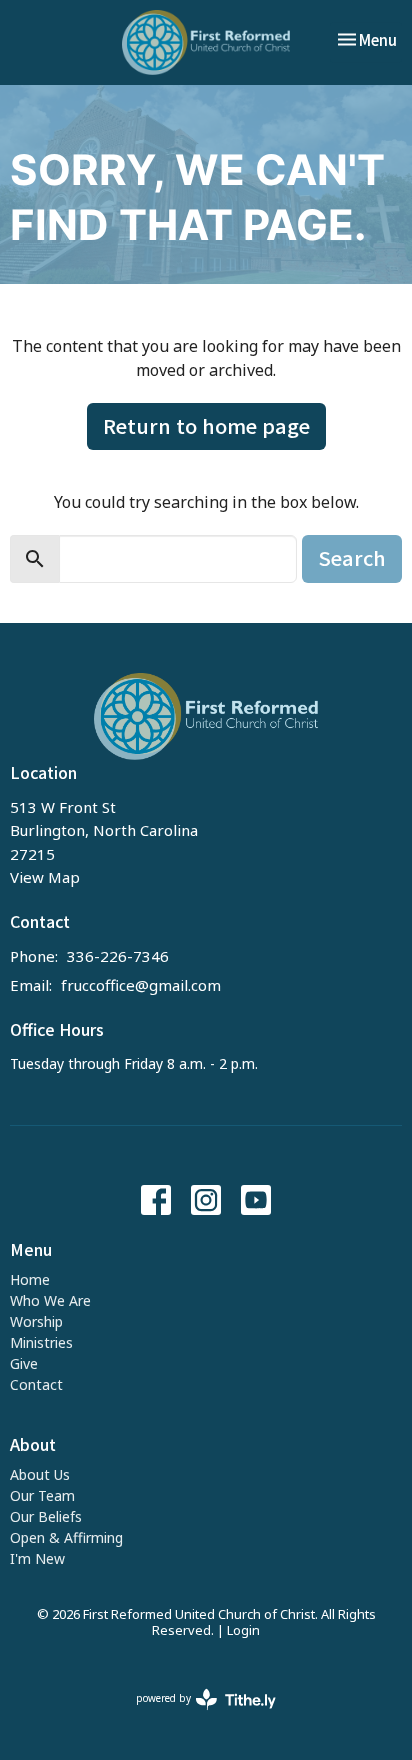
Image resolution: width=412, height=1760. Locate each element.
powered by (195, 1715)
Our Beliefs (46, 1516)
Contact (36, 1384)
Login (243, 1630)
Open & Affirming (66, 1537)
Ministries (41, 1342)
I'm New (37, 1558)
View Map (45, 877)
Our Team (42, 1495)
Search (352, 557)
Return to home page (206, 425)
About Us (40, 1474)
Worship (36, 1321)
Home (30, 1279)
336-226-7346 (118, 956)
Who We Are (50, 1300)
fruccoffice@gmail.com (141, 985)
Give (24, 1363)
